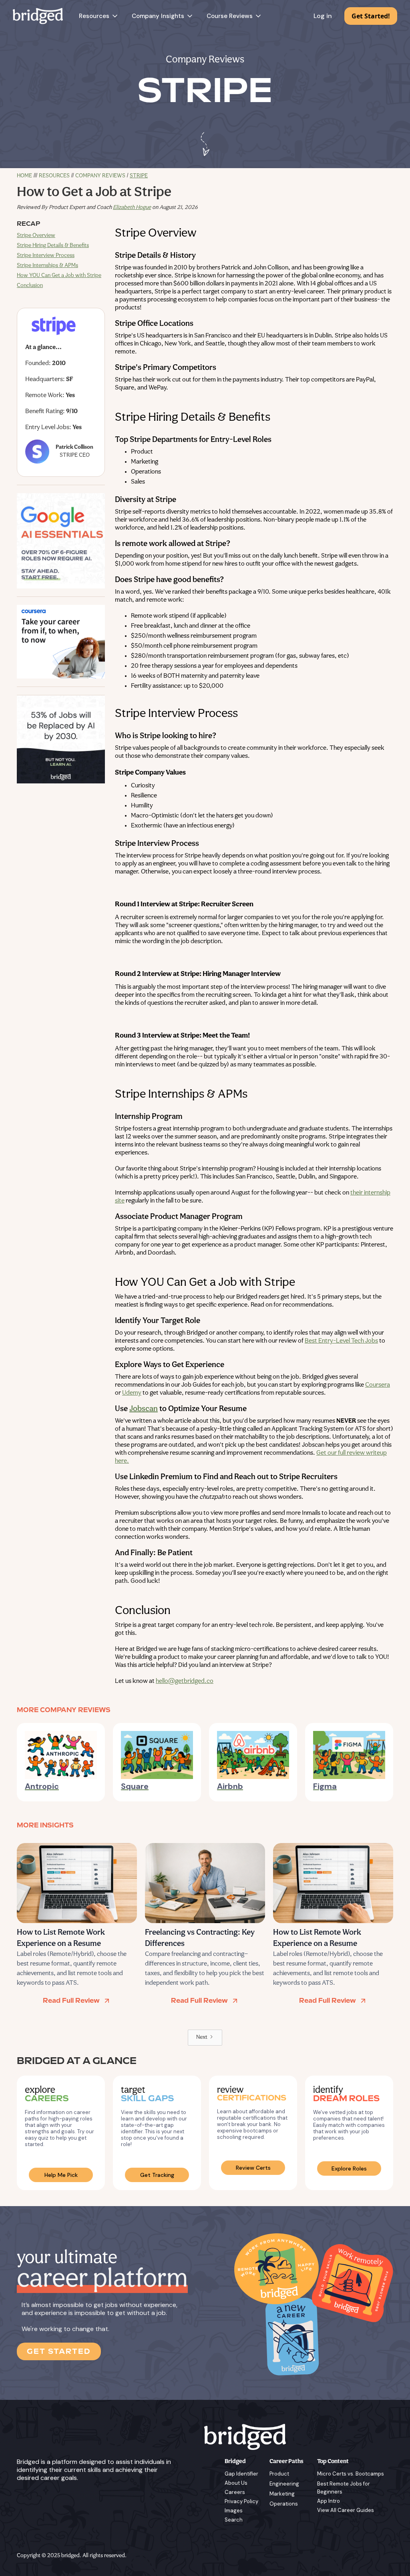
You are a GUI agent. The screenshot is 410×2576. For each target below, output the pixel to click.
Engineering (284, 2484)
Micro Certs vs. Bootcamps (351, 2474)
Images (234, 2511)
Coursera (378, 1385)
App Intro (329, 2501)
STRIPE (139, 176)
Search (234, 2520)
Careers (235, 2492)
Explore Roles (349, 2168)
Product (279, 2474)
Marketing (282, 2494)
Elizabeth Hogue (132, 208)
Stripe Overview (36, 236)
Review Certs (253, 2168)
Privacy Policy (241, 2501)
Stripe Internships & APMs (47, 266)
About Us (236, 2483)
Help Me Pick (61, 2175)
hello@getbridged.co (185, 1681)
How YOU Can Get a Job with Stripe (59, 276)
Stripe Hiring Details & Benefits (53, 246)
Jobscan (144, 1409)
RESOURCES (54, 176)
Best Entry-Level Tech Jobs (341, 1341)
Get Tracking (157, 2175)
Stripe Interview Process (46, 256)
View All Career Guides (346, 2510)
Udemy (132, 1393)
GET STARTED (59, 2351)
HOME (24, 176)
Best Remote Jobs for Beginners (344, 2488)
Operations (284, 2504)
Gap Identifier (241, 2474)
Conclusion (30, 286)
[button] (99, 16)
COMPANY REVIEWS (100, 176)
